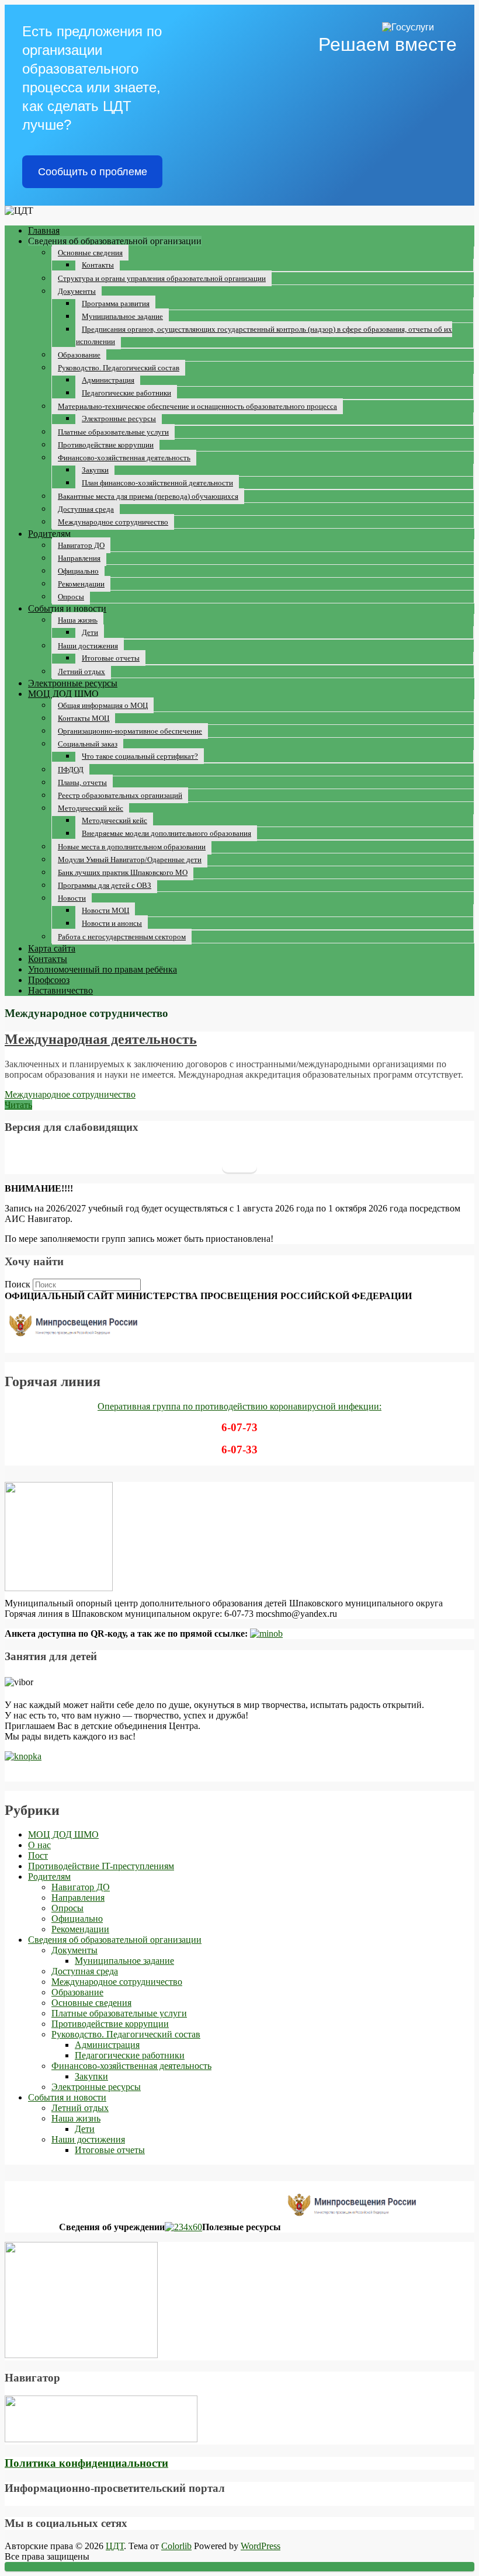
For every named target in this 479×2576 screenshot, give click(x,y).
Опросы (71, 597)
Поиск (18, 1284)
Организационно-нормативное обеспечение (130, 731)
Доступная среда (86, 509)
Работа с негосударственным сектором (122, 937)
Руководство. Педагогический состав (119, 368)
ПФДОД (71, 770)
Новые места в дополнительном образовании (132, 847)
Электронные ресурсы (119, 419)
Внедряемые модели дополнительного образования (166, 833)
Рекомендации (81, 584)
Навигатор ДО (81, 545)
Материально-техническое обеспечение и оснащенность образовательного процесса (197, 406)
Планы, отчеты (82, 782)
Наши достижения (88, 646)
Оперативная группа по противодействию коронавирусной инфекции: (239, 1406)
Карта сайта (52, 948)
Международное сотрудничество (113, 522)
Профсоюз (49, 980)
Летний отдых (81, 671)
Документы (77, 291)
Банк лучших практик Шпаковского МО (123, 872)
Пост (38, 1855)
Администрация (108, 380)
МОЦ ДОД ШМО (63, 694)
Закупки (95, 470)
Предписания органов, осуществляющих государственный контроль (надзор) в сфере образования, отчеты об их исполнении (264, 335)
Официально (78, 571)
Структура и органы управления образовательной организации (162, 278)
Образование (79, 355)
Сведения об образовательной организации (115, 1940)
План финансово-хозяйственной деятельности (157, 483)
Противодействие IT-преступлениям (101, 1866)
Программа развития (116, 303)
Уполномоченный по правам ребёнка (103, 969)
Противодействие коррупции (106, 445)
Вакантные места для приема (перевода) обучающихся (148, 496)
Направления (79, 558)
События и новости (67, 608)
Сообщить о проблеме (93, 172)
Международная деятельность (101, 1039)
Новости (72, 898)
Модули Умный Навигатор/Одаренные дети (130, 860)
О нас (39, 1845)
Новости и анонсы (112, 923)
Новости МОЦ (105, 910)
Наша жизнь (78, 620)
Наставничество (60, 990)
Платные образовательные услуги (113, 432)
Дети (90, 632)
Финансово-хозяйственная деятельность (124, 458)
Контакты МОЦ (84, 718)
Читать (18, 1105)
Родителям (49, 534)
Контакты (98, 265)
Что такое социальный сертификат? (140, 756)
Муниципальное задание (122, 316)
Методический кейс (91, 808)
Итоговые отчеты (111, 658)
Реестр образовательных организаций (120, 795)
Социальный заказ (88, 744)
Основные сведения (90, 253)
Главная (44, 230)
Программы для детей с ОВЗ (105, 885)
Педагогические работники (126, 393)
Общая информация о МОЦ (103, 705)
